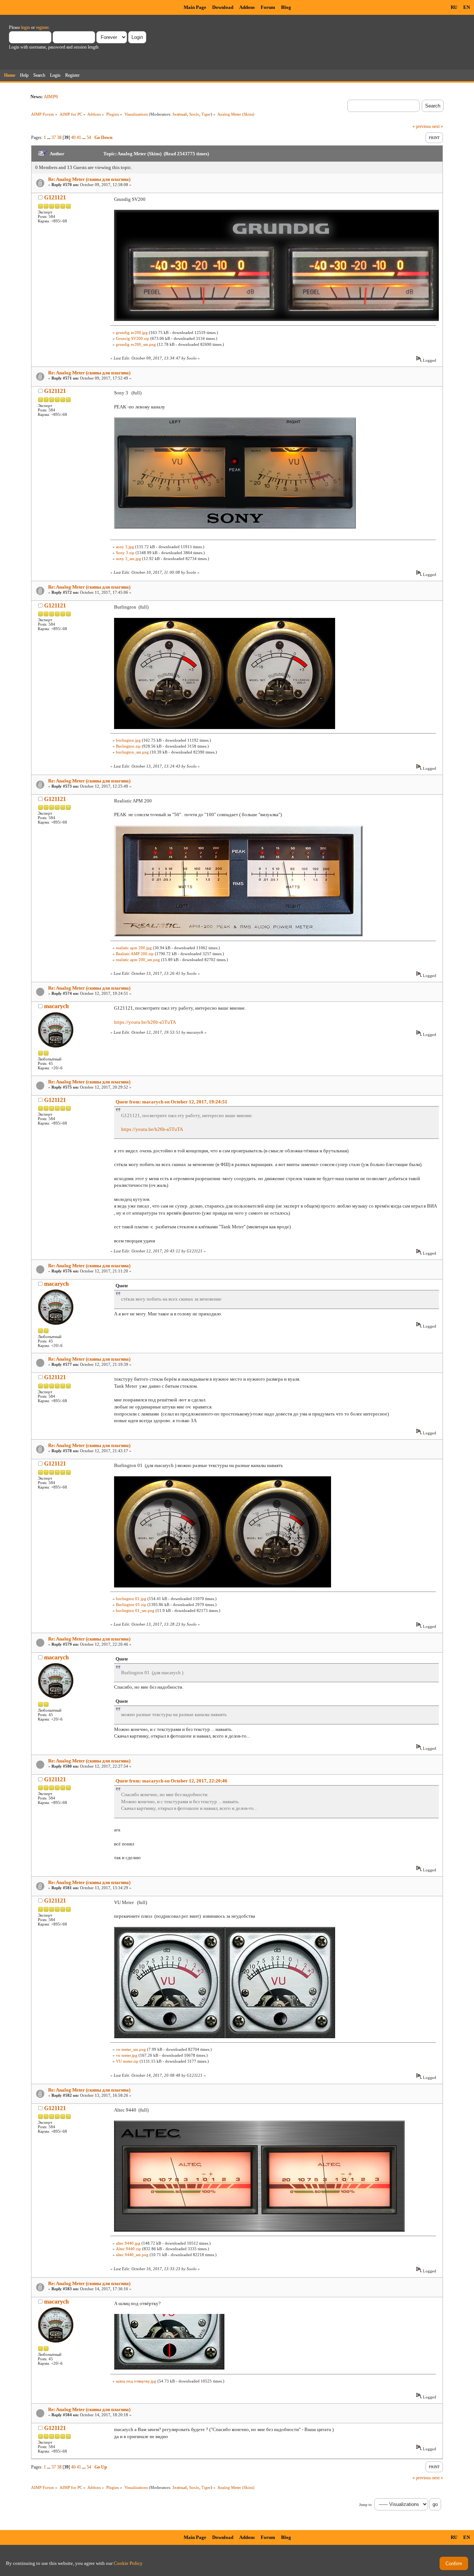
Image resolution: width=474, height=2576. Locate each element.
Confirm (454, 2564)
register (42, 27)
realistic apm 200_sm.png (138, 960)
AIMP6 (51, 97)
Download (223, 7)
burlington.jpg (128, 740)
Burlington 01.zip (131, 1605)
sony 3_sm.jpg (128, 559)
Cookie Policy (128, 2563)
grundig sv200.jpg (132, 332)
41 (79, 138)
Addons (247, 7)
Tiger (206, 114)
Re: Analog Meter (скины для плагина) (89, 179)
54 (89, 138)
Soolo (194, 114)
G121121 (55, 197)
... (49, 138)
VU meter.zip (127, 2061)
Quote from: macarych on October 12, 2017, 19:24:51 (171, 1102)
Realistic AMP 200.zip (135, 954)
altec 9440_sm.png (132, 2255)
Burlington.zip (128, 746)
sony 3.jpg (125, 547)
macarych (56, 1006)
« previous (422, 126)
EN (467, 7)
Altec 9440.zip (128, 2249)
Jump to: (366, 2505)
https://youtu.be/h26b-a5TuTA (145, 1022)
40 (73, 138)
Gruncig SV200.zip (133, 338)
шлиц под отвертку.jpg (136, 2381)
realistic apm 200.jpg (134, 948)
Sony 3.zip (125, 553)
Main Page (195, 7)
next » (438, 126)
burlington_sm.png (132, 752)
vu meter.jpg (127, 2055)
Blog (286, 7)
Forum (268, 7)
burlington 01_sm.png (135, 1610)
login (26, 27)
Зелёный (180, 114)
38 (59, 138)
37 (54, 138)
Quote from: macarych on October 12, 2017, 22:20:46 (171, 1781)
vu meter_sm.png (131, 2049)
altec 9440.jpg (128, 2243)
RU (454, 7)
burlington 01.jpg (131, 1599)
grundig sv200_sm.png (136, 344)
